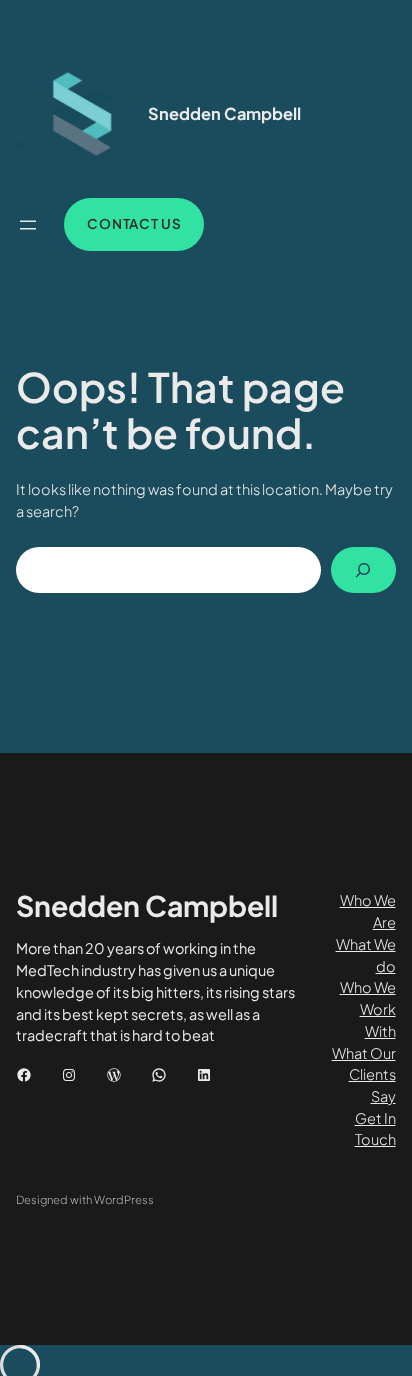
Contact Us (134, 223)
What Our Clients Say (364, 1074)
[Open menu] (28, 225)
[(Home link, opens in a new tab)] (76, 114)
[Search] (363, 570)
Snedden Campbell (224, 113)
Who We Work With (368, 1008)
